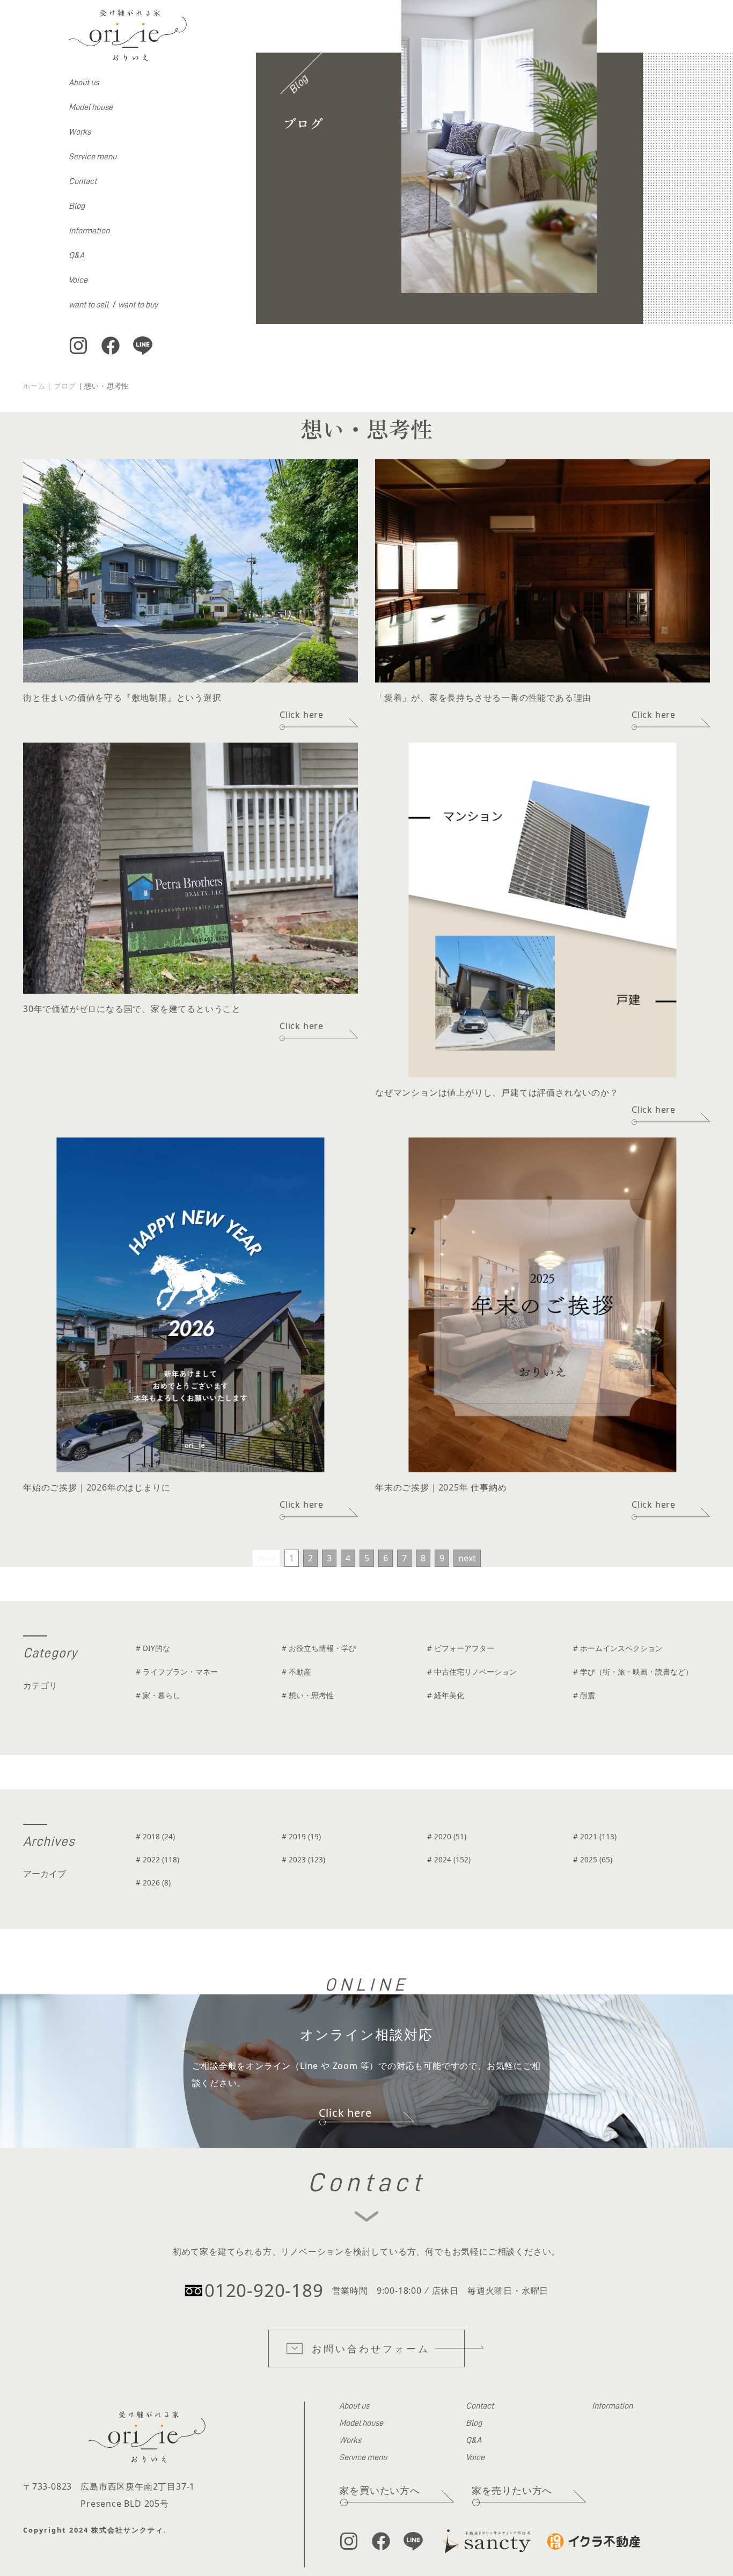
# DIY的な (153, 1648)
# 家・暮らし (158, 1695)
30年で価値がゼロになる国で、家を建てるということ (132, 1009)
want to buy (138, 305)
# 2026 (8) (153, 1883)
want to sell (89, 305)
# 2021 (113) (595, 1836)
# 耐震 (584, 1695)
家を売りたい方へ (512, 2490)
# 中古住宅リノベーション (472, 1672)
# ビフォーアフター (461, 1648)
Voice (78, 280)
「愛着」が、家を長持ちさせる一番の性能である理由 (483, 698)
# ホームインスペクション (618, 1648)
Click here (302, 715)
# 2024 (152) (449, 1859)
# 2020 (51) (447, 1836)
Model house (91, 107)
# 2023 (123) (303, 1859)
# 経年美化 (446, 1695)
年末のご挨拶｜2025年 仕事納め (441, 1487)
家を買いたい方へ (379, 2490)
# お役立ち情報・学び (319, 1648)
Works (80, 132)
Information (89, 231)
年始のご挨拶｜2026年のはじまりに (97, 1487)
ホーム (34, 386)
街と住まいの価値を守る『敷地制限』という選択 (122, 698)
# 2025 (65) (593, 1859)
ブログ (65, 386)
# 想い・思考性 (308, 1695)
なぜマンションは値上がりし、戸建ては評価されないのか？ (497, 1092)
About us (84, 83)
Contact (83, 181)
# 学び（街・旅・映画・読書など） (633, 1672)
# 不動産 (296, 1672)
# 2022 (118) (157, 1859)
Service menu (93, 157)
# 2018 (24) (155, 1836)
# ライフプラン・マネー (177, 1672)
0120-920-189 (264, 2290)
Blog (77, 206)
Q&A (76, 255)
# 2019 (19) (301, 1836)
